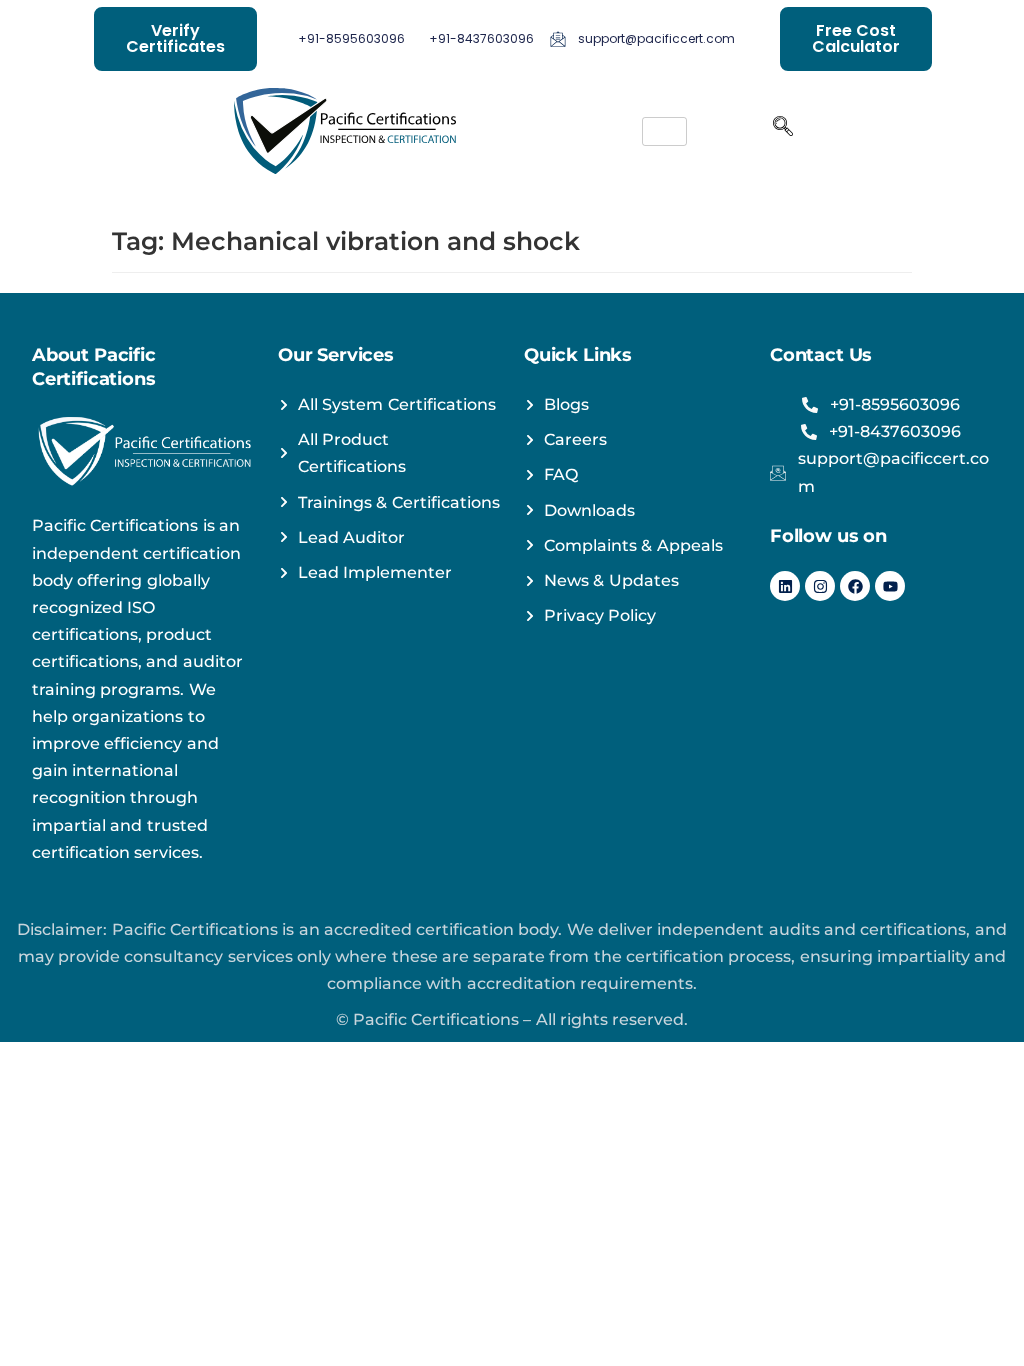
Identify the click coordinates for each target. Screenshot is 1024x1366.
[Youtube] (890, 586)
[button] (783, 131)
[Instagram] (820, 586)
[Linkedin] (785, 586)
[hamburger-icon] (664, 131)
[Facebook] (855, 586)
